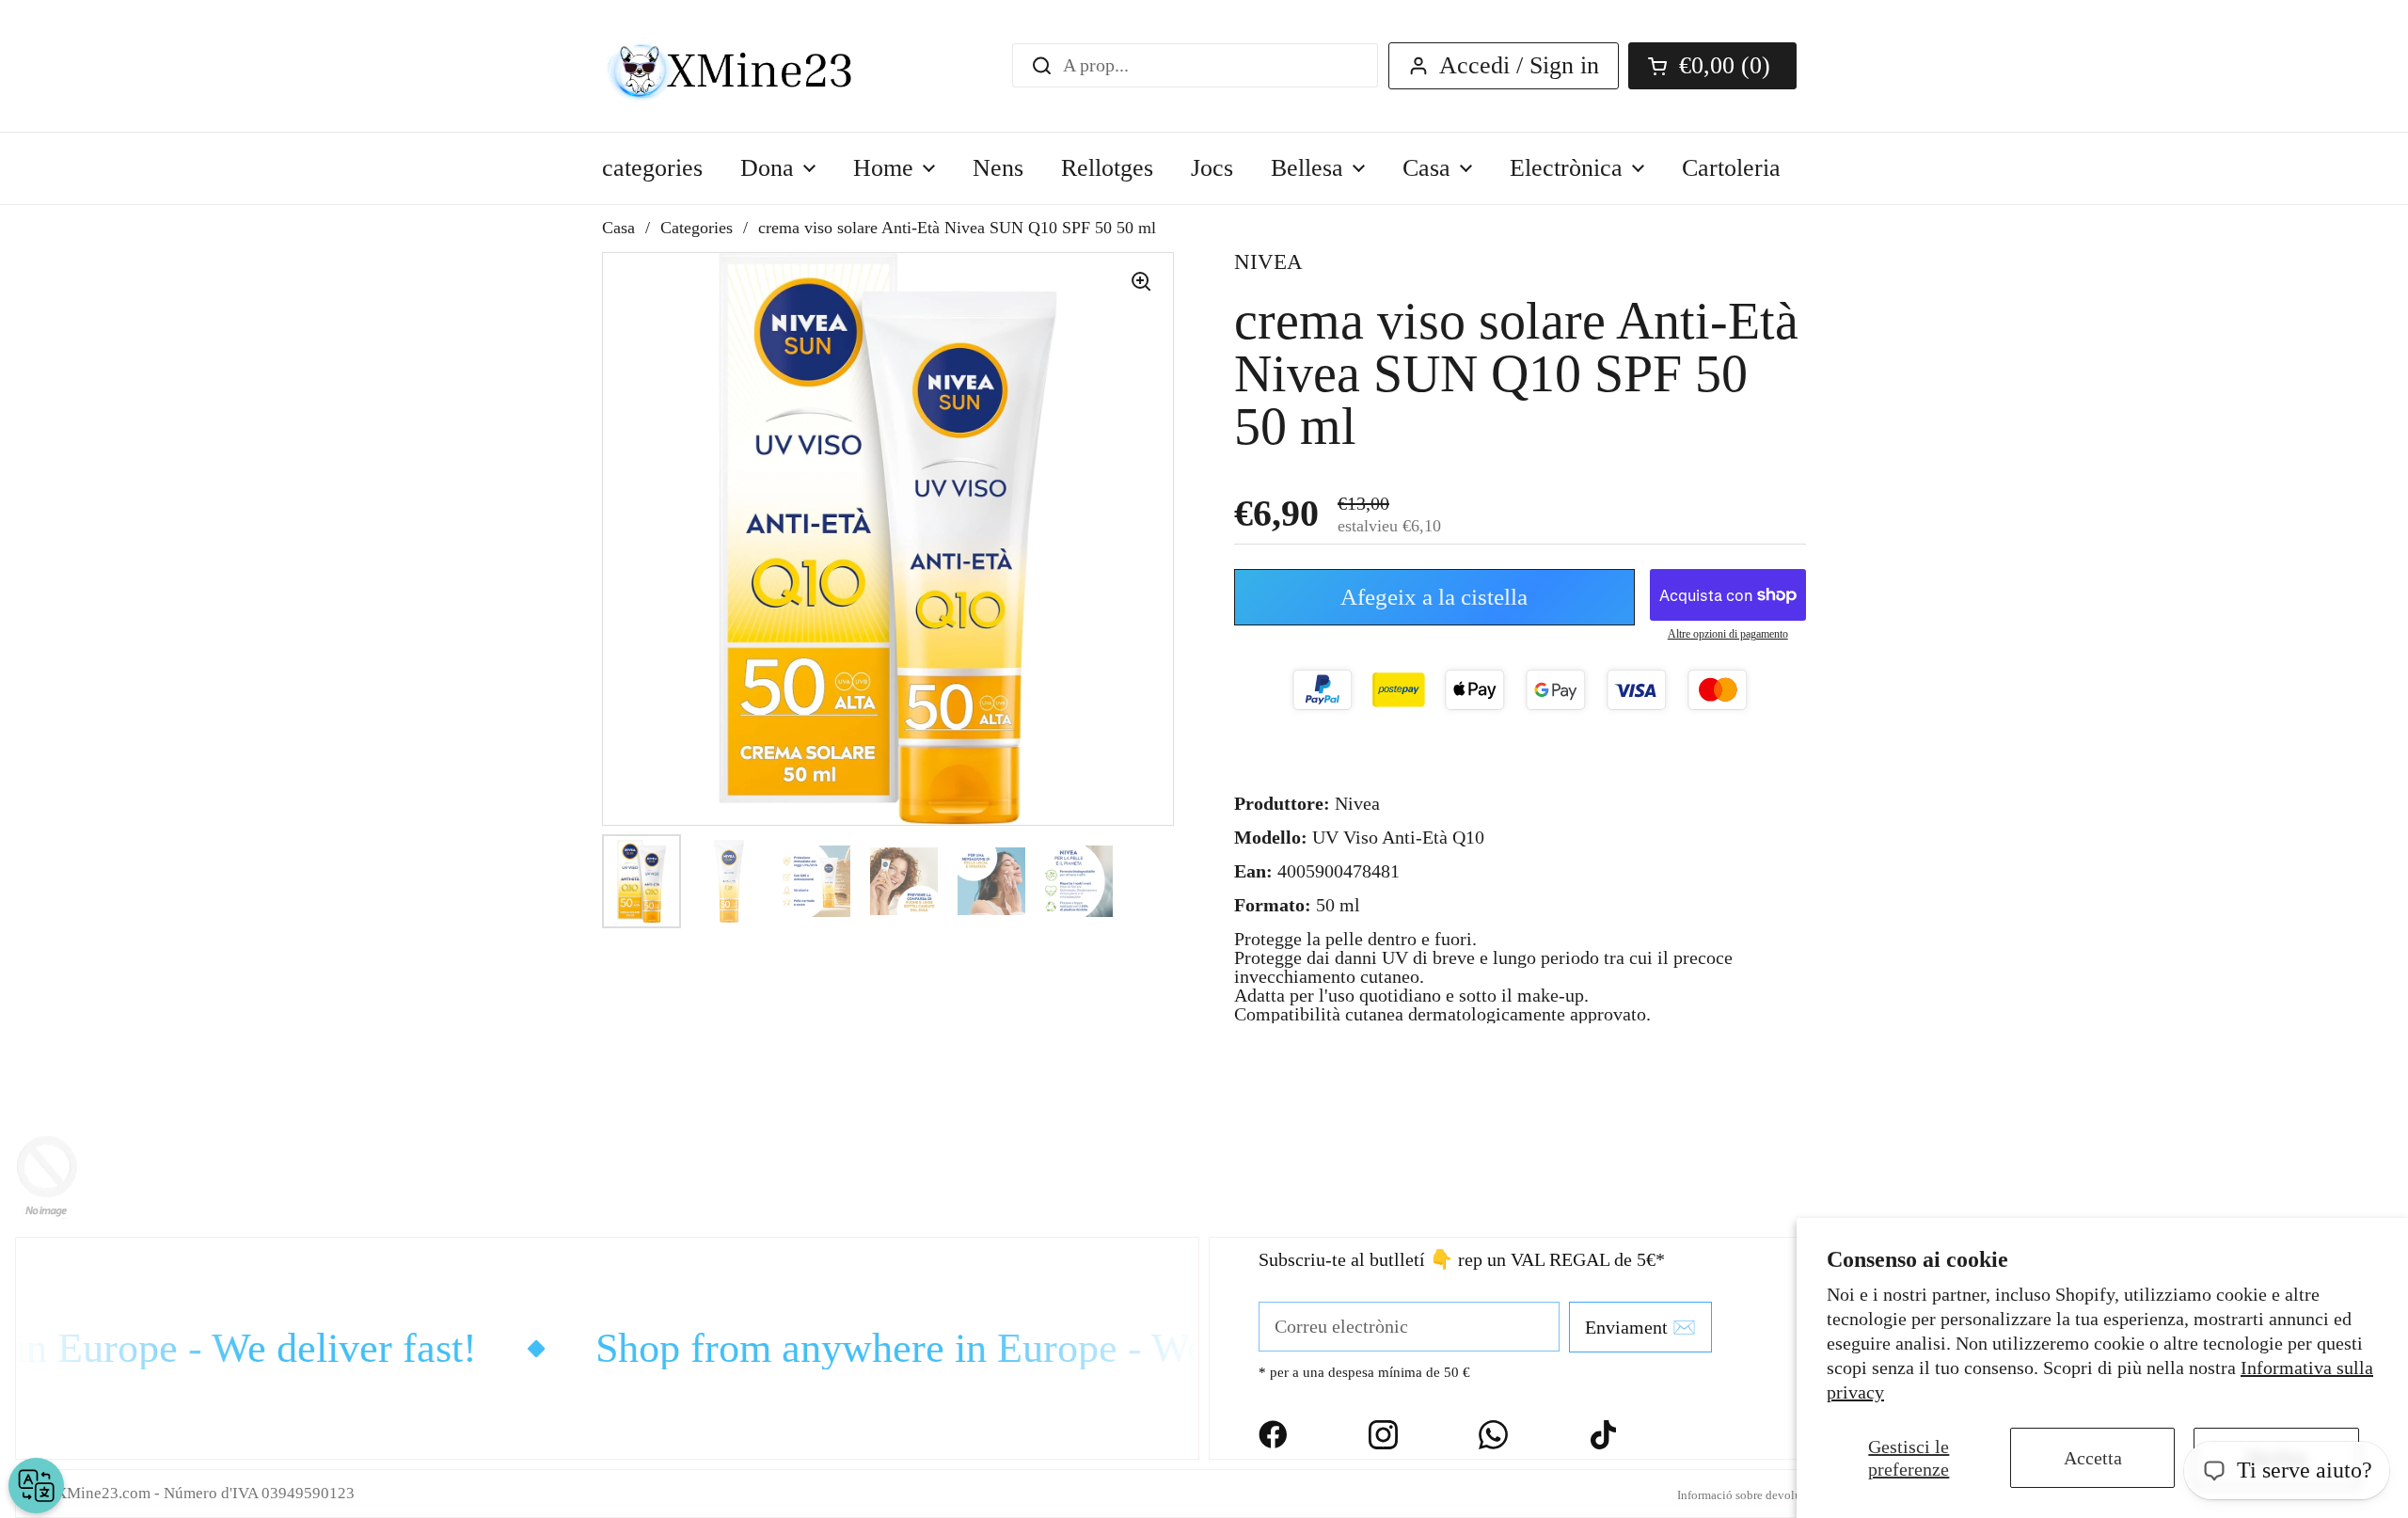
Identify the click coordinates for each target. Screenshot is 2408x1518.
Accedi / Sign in (1519, 65)
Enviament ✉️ (1640, 1327)
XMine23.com (103, 1493)
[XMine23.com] (750, 66)
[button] (1712, 66)
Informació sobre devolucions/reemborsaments (1796, 1495)
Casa (618, 228)
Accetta (2093, 1458)
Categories (697, 228)
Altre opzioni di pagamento (1728, 634)
